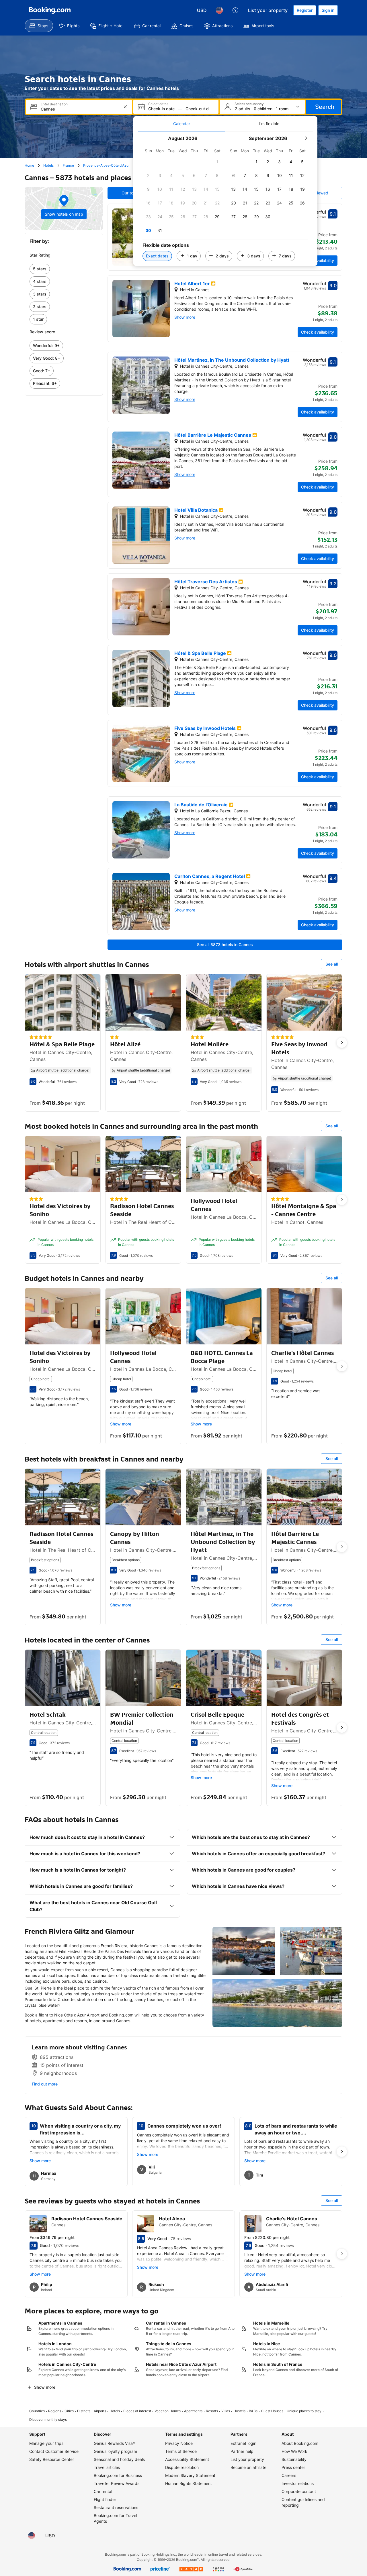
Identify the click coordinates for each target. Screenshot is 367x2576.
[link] (64, 269)
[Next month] (306, 138)
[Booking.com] (50, 10)
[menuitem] (39, 26)
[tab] (182, 124)
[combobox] (80, 109)
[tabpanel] (225, 199)
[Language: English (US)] (219, 10)
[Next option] (342, 1043)
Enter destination (54, 104)
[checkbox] (217, 162)
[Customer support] (235, 10)
